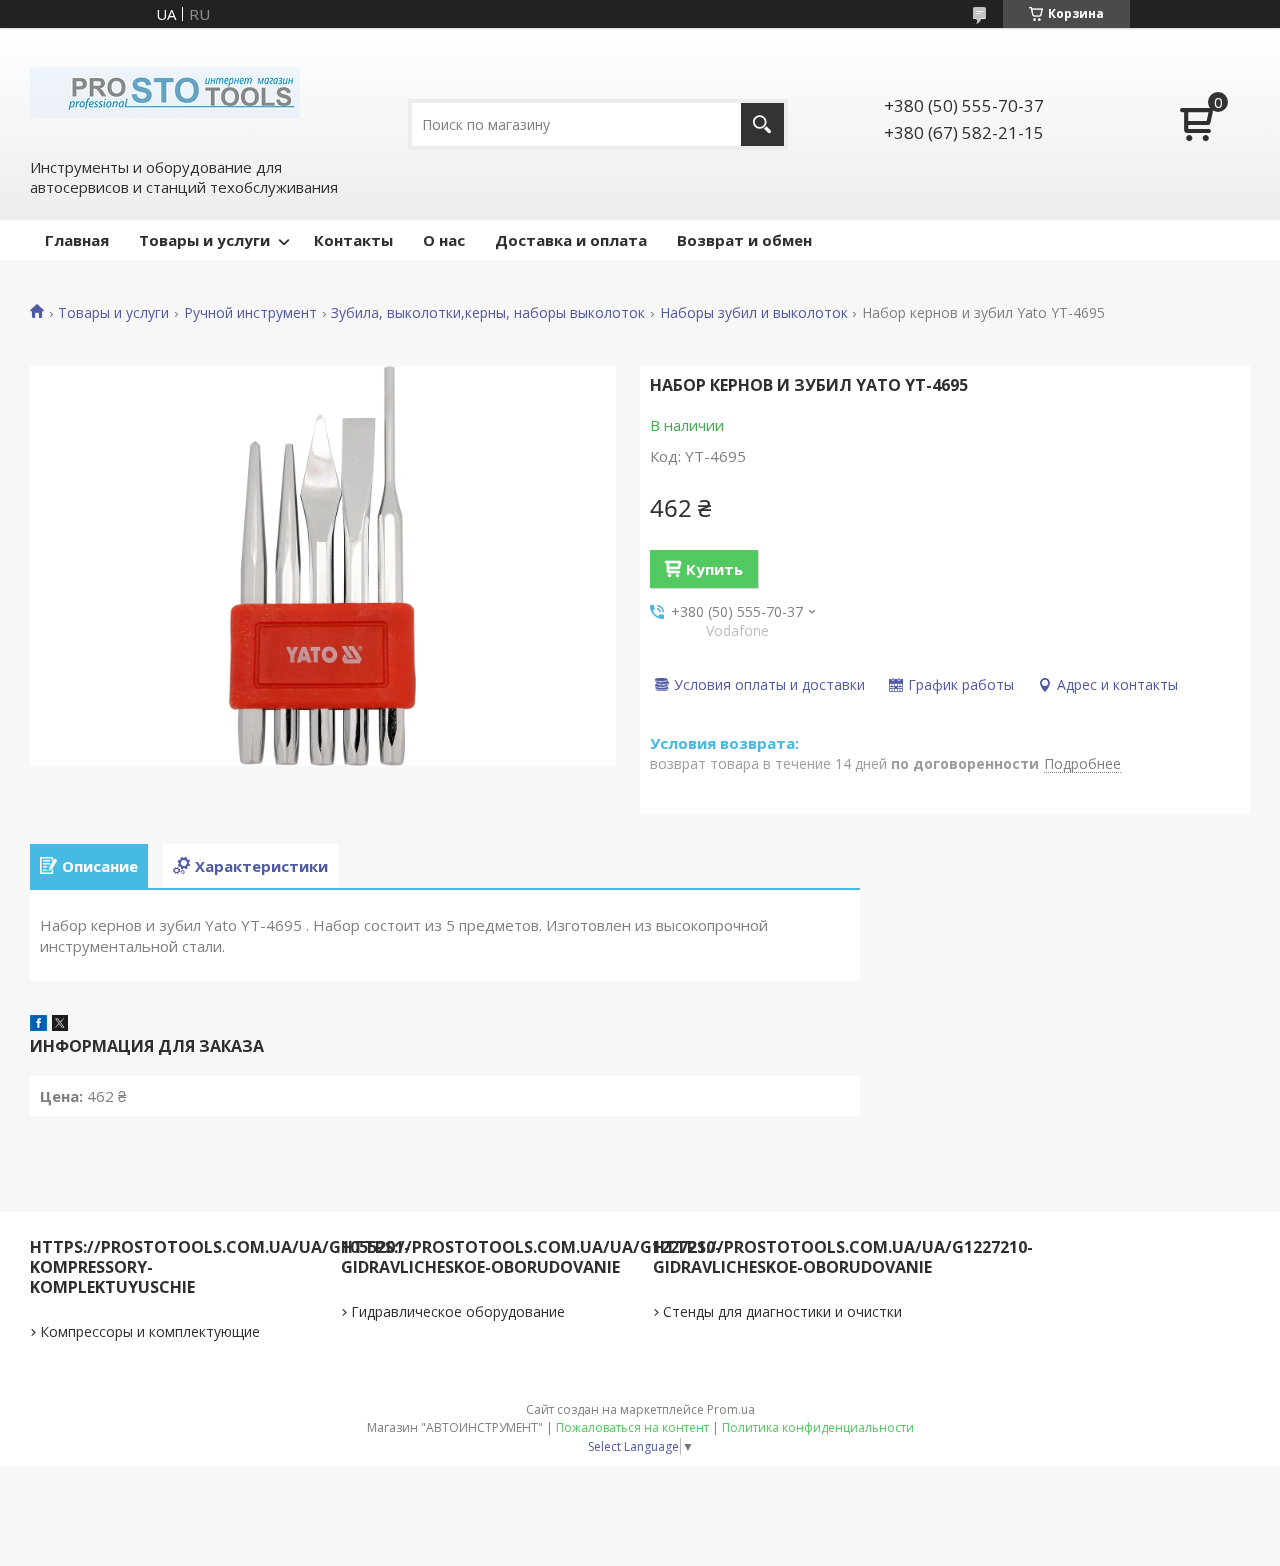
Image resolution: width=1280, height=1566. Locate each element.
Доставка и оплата (571, 240)
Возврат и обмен (744, 240)
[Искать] (762, 124)
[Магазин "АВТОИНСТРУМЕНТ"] (165, 91)
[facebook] (38, 1025)
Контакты (353, 240)
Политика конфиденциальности (818, 1427)
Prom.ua (731, 1409)
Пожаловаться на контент (632, 1427)
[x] (60, 1025)
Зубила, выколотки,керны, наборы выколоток (488, 313)
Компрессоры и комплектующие (150, 1331)
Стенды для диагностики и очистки (782, 1311)
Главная (77, 240)
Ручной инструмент (250, 313)
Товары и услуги (204, 240)
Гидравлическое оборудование (458, 1311)
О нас (444, 240)
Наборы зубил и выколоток (754, 313)
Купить (714, 569)
